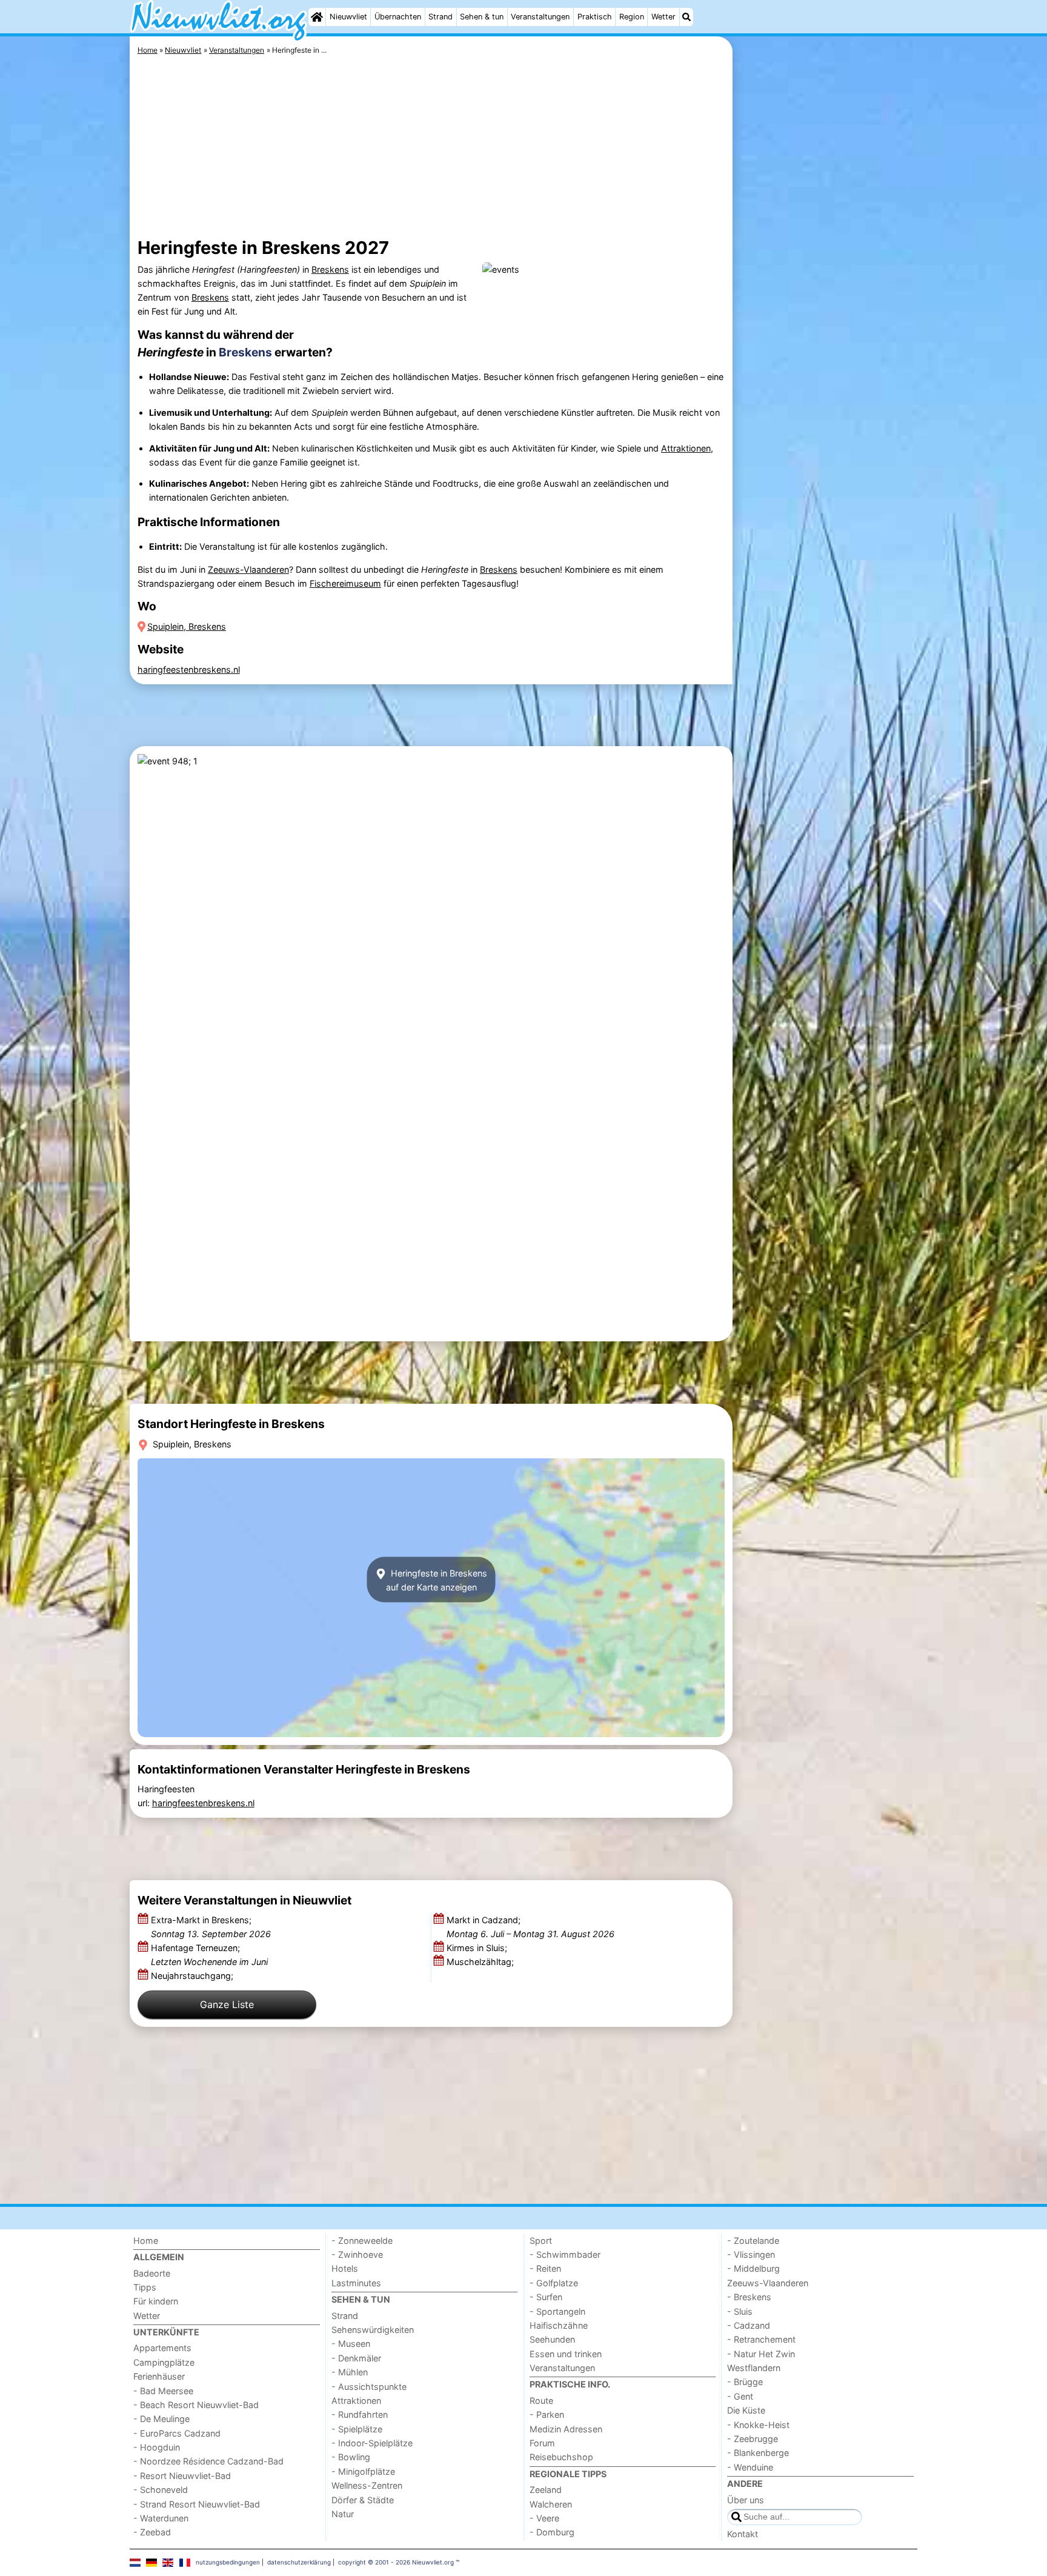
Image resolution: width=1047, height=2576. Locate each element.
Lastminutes (356, 2283)
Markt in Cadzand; (530, 1927)
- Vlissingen (751, 2254)
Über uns (746, 2500)
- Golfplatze (554, 2283)
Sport (541, 2241)
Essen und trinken (566, 2354)
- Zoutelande (753, 2241)
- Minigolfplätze (363, 2471)
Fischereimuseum (345, 583)
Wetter (663, 17)
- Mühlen (350, 2372)
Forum (542, 2443)
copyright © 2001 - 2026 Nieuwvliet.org (396, 2562)
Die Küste (746, 2410)
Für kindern (156, 2301)
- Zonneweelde (362, 2241)
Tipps (145, 2287)
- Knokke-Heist (758, 2425)
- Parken (547, 2414)
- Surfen (546, 2297)
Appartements (162, 2348)
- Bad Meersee (163, 2391)
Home (146, 2241)
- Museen (351, 2344)
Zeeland (546, 2490)
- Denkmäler (356, 2358)
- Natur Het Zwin (761, 2354)
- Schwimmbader (565, 2254)
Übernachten (398, 17)
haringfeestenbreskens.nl (189, 669)
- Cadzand (749, 2325)
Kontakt (743, 2534)
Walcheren (551, 2504)
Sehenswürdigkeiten (373, 2330)
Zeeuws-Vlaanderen (248, 569)
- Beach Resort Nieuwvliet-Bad (196, 2405)
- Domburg (552, 2532)
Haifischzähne (559, 2325)
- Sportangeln (557, 2311)
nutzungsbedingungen (228, 2562)
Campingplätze (164, 2362)
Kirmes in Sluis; (478, 1948)
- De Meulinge (161, 2419)
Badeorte (152, 2273)
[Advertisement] (826, 315)
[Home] (317, 17)
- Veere (544, 2518)
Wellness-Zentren (367, 2485)
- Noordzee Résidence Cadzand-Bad (208, 2461)
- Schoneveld (161, 2490)
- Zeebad (152, 2532)
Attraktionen (686, 448)
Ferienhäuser (159, 2376)
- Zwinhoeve (357, 2254)
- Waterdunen (161, 2518)
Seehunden (552, 2339)
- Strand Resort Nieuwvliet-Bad (197, 2504)
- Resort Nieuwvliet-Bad (182, 2476)
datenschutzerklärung (299, 2562)
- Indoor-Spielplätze (372, 2443)
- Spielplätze (357, 2429)
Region (632, 17)
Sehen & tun (482, 17)
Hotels (345, 2268)
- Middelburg (753, 2268)
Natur (343, 2514)
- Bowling (351, 2457)
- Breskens (749, 2297)
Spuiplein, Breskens (187, 626)
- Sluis (740, 2311)
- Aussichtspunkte (369, 2387)
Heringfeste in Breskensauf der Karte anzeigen (437, 1580)
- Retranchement (761, 2339)
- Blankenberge (758, 2453)
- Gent (740, 2396)
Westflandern (754, 2368)
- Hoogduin (157, 2447)
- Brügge (745, 2382)
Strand (440, 17)
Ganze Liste (227, 2004)
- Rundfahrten (360, 2414)
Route (541, 2401)
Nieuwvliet (348, 17)
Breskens (330, 269)
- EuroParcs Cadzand (177, 2433)
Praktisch (595, 17)
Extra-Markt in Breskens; (211, 1927)
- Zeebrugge (753, 2439)
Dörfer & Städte (363, 2500)
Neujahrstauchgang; (193, 1976)
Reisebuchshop (561, 2457)
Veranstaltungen (540, 17)
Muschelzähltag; (481, 1962)
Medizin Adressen (566, 2429)
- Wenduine (750, 2467)
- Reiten (545, 2268)
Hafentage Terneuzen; (209, 1955)
